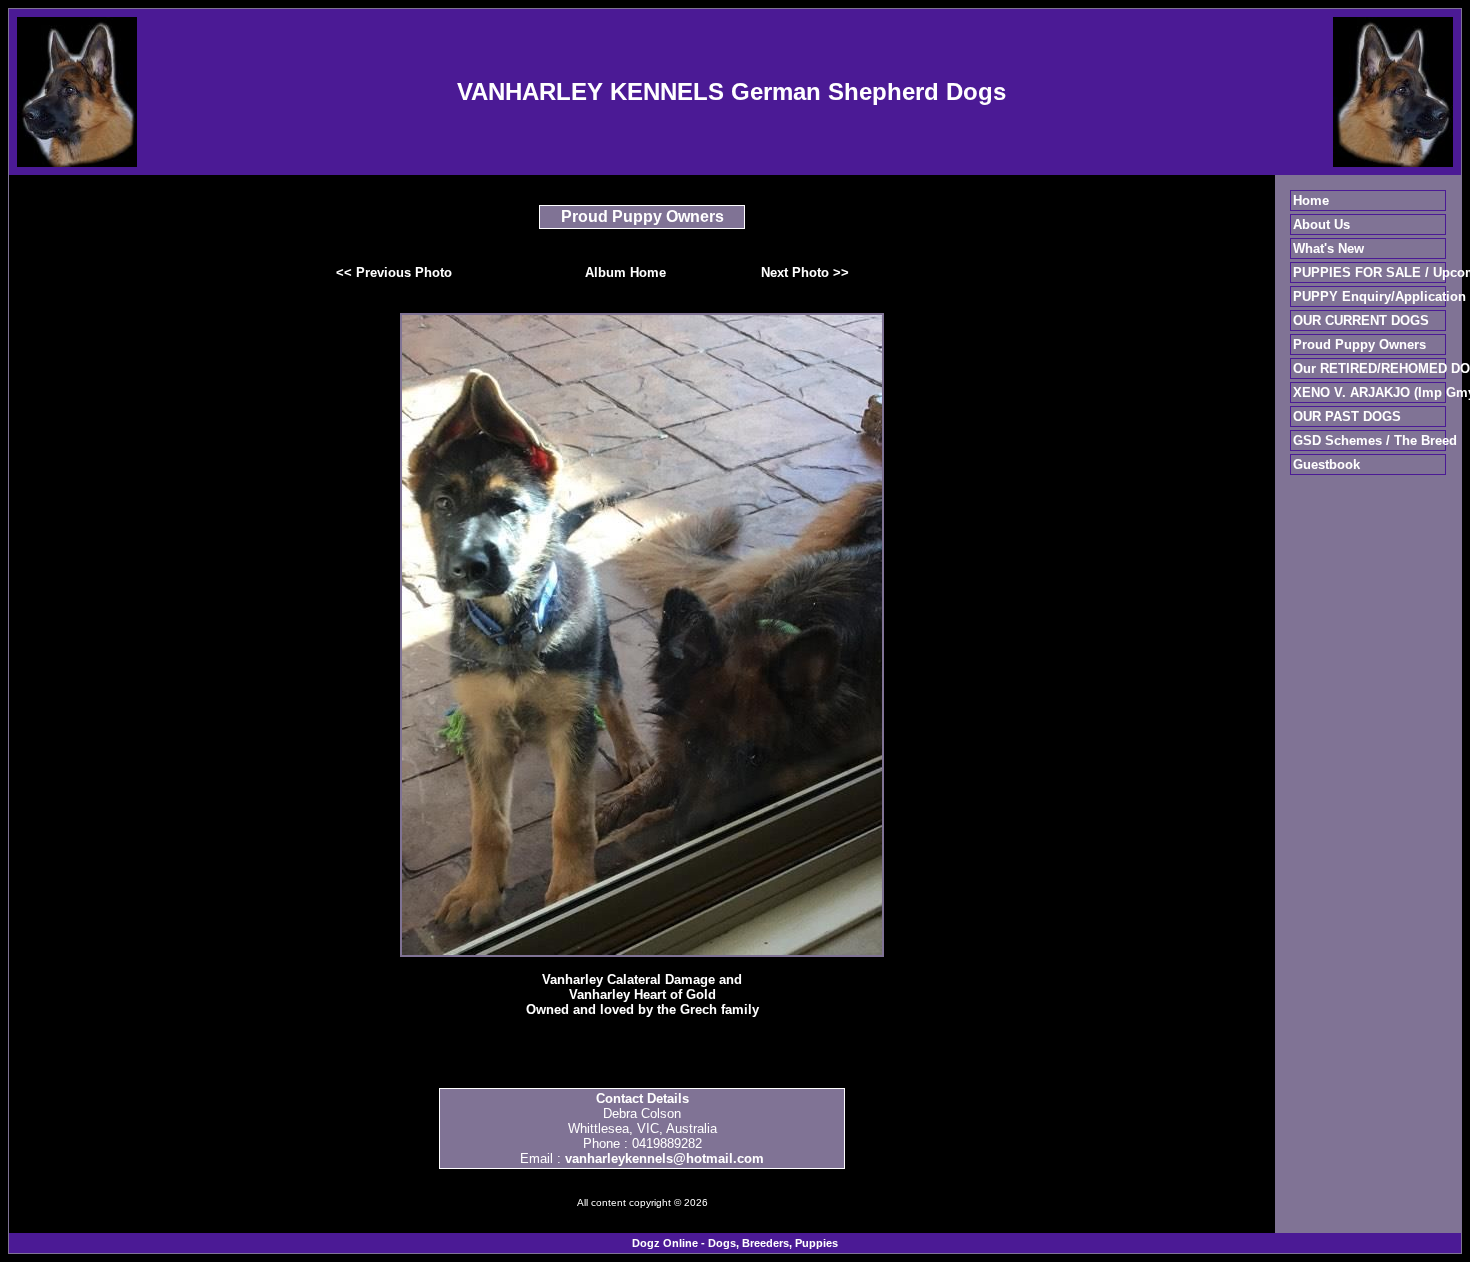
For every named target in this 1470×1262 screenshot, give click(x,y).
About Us (1321, 224)
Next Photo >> (805, 272)
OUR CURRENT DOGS (1361, 320)
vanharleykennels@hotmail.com (664, 1158)
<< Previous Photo (394, 272)
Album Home (625, 272)
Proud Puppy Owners (1359, 344)
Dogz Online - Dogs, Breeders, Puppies (735, 1243)
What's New (1328, 248)
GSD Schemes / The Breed (1375, 440)
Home (1311, 200)
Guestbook (1326, 464)
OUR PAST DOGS (1347, 416)
